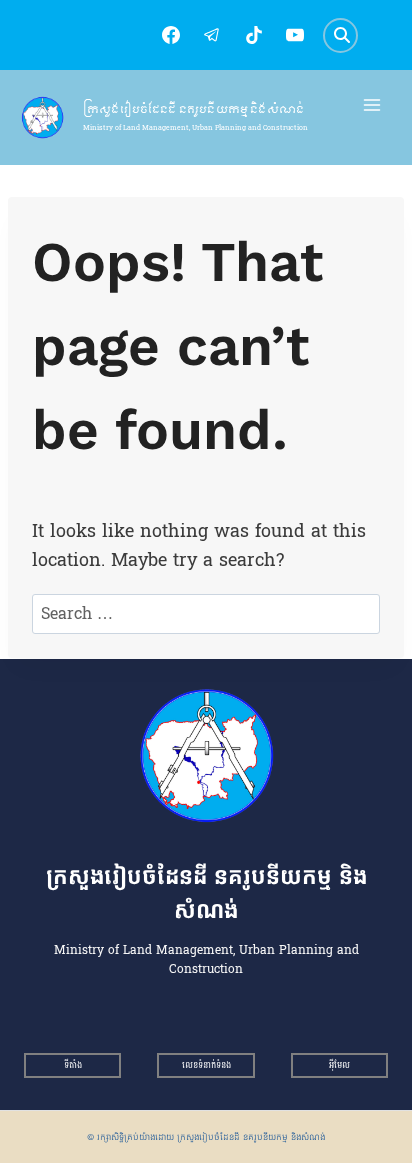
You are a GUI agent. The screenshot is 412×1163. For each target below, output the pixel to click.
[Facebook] (171, 35)
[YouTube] (295, 35)
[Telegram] (212, 35)
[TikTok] (254, 35)
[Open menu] (372, 105)
